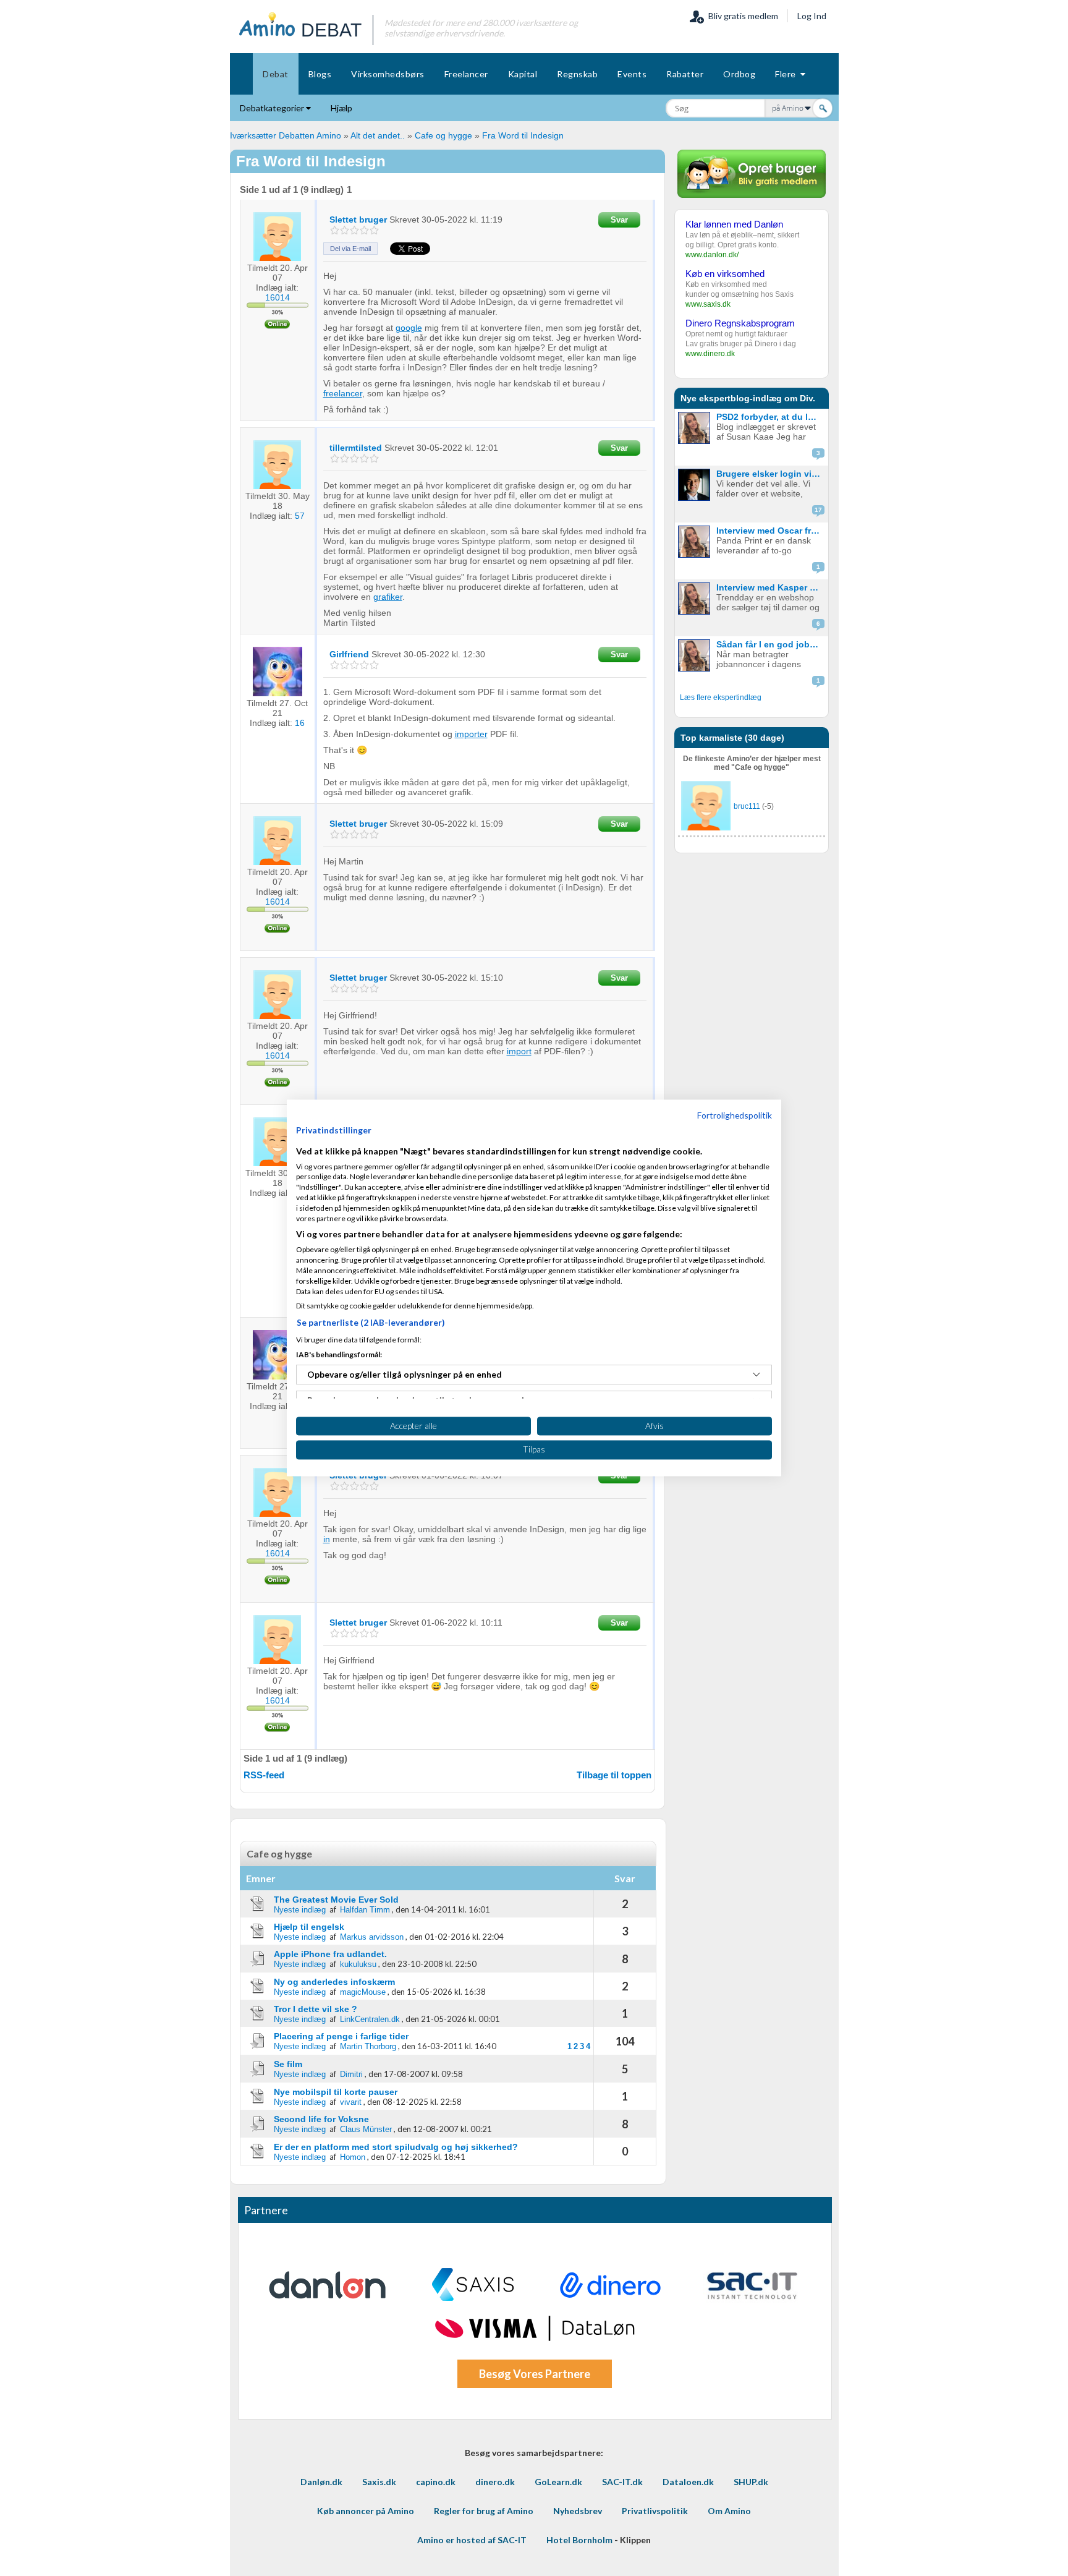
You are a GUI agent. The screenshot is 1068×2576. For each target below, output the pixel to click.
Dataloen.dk (688, 2482)
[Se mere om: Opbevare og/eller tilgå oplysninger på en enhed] (756, 1375)
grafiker (388, 597)
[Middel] (354, 230)
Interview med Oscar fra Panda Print (771, 531)
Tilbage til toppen (614, 1775)
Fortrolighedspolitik (735, 1115)
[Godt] (364, 230)
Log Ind (812, 16)
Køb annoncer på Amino (366, 2511)
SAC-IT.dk (622, 2482)
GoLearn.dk (558, 2482)
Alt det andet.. (378, 135)
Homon (353, 2157)
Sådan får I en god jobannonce (771, 644)
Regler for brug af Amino (484, 2511)
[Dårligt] (335, 230)
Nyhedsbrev (578, 2511)
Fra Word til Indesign (523, 135)
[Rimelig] (345, 230)
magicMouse (363, 1992)
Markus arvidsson (372, 1937)
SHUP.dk (751, 2482)
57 (300, 516)
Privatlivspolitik (655, 2511)
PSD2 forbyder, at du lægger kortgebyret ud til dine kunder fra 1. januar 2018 (771, 417)
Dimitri (351, 2074)
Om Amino (729, 2511)
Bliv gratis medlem (741, 16)
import (519, 1051)
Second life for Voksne (321, 2119)
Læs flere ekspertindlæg (721, 697)
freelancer (343, 393)
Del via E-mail (350, 249)
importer (471, 734)
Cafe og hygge (443, 135)
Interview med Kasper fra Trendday (771, 587)
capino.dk (436, 2482)
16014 (278, 297)
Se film (288, 2064)
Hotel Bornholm (579, 2540)
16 (300, 723)
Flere (788, 74)
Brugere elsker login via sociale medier (771, 474)
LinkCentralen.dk (370, 2019)
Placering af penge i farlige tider (341, 2036)
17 (818, 510)
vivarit (351, 2102)
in (327, 1539)
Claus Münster (366, 2129)
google (409, 328)
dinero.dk (495, 2482)
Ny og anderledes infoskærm (334, 1982)
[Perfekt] (374, 230)
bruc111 (747, 806)
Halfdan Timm (365, 1910)
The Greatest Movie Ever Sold (336, 1900)
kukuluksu (358, 1964)
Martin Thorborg (368, 2046)
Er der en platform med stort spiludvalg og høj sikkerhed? (396, 2147)
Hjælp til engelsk (309, 1927)
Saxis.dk (379, 2482)
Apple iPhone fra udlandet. (330, 1954)
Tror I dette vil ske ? (316, 2009)
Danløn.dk (321, 2482)
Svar (619, 220)
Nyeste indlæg (300, 1910)
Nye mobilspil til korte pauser (336, 2092)
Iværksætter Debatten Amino (286, 135)
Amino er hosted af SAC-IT (472, 2540)
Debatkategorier (273, 108)
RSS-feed (264, 1775)
